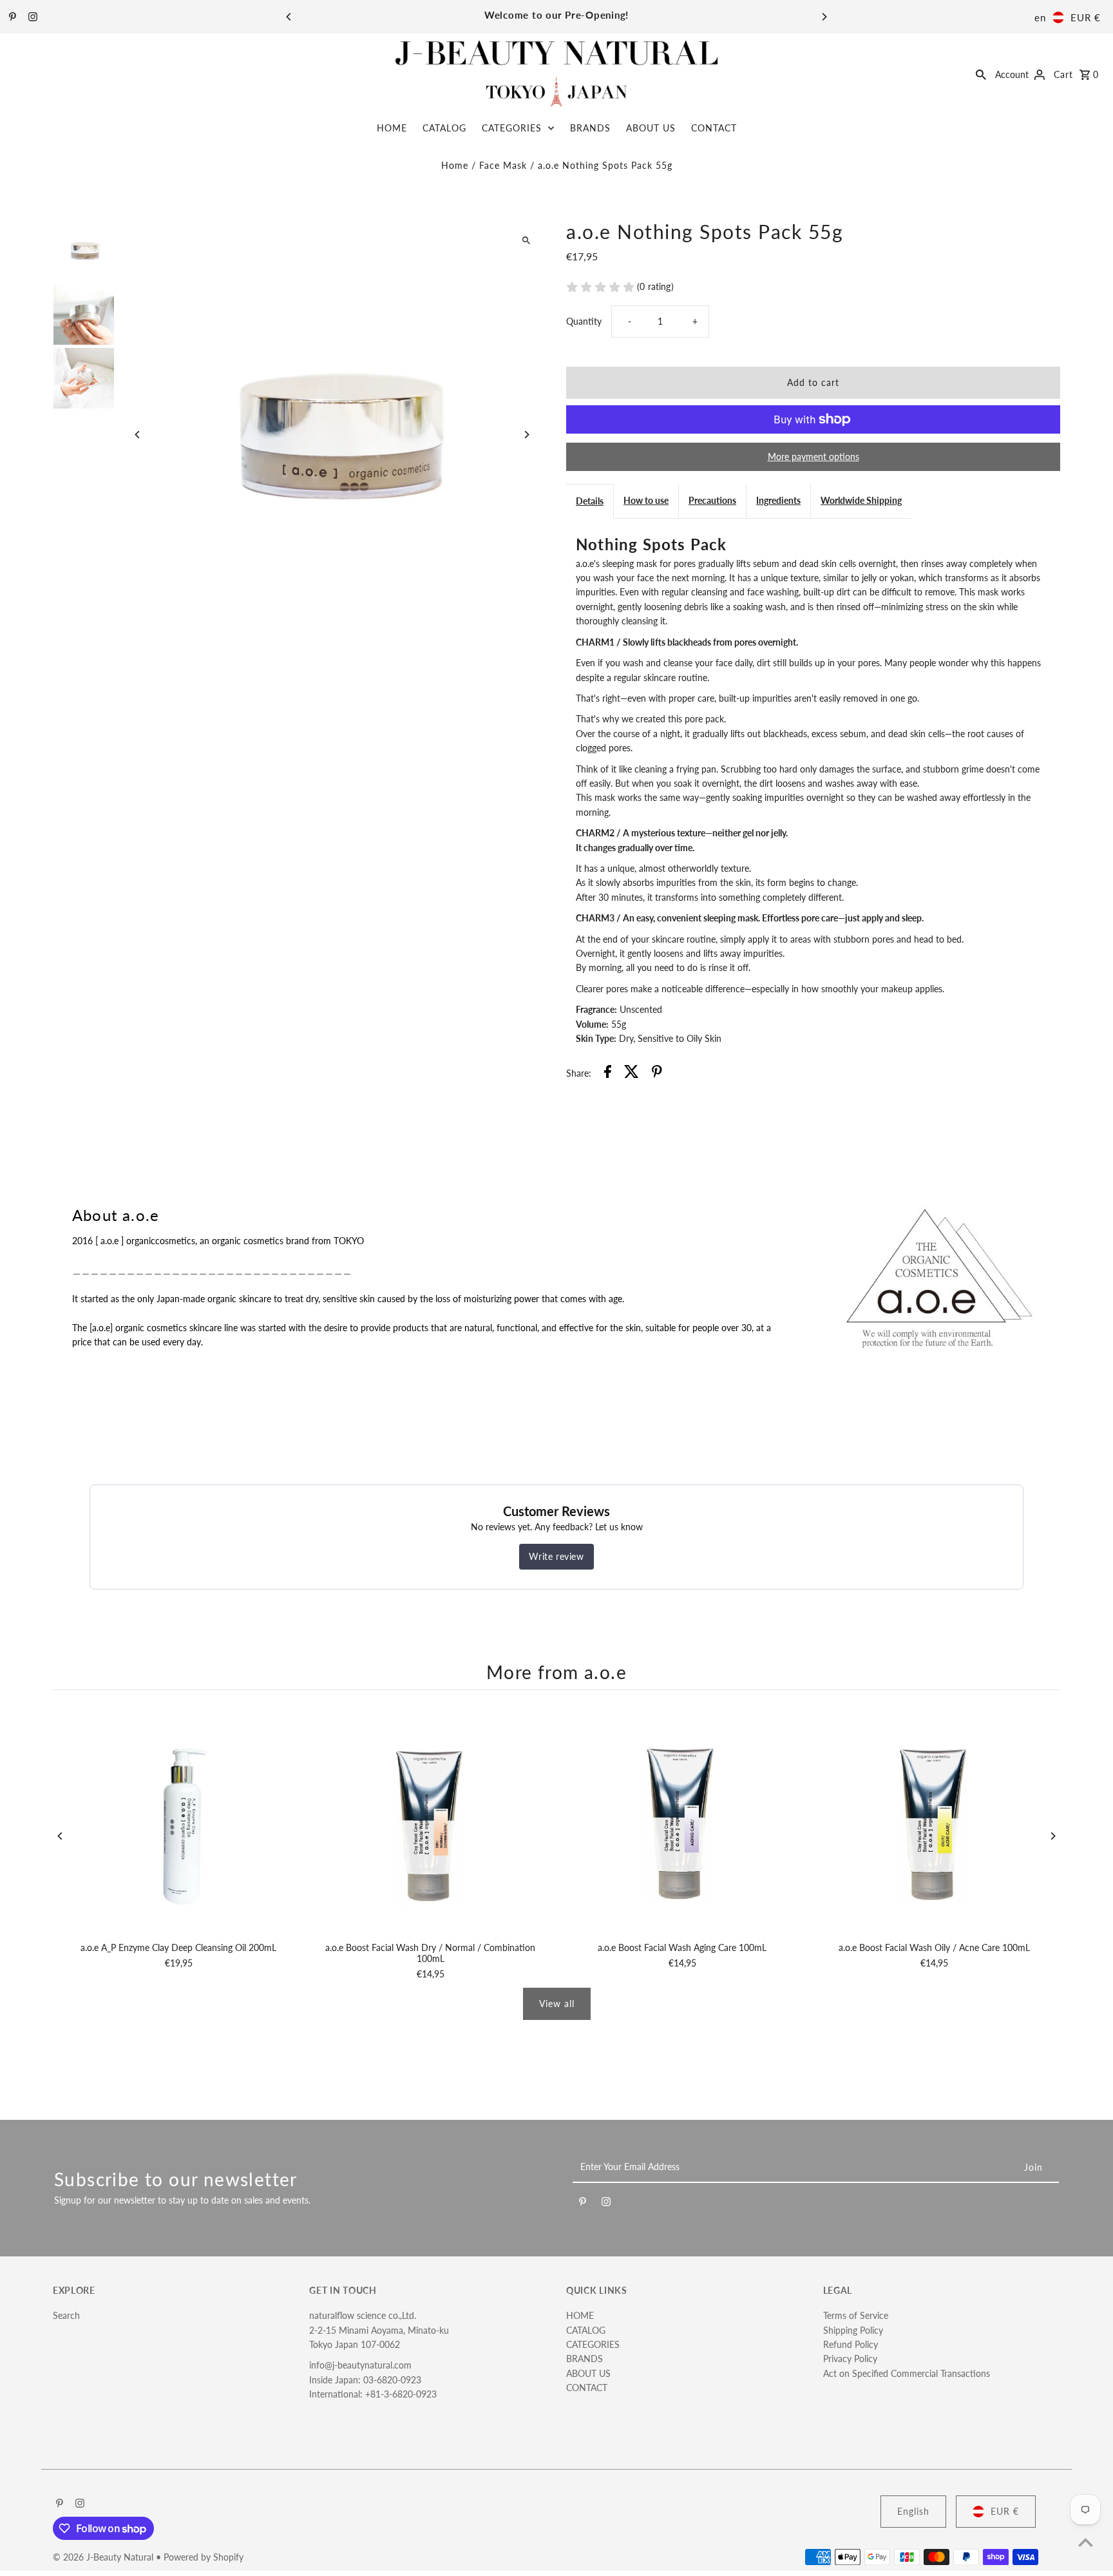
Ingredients (778, 500)
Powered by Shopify (204, 2557)
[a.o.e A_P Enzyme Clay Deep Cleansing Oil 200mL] (179, 1819)
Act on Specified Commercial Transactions (907, 2373)
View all (557, 2004)
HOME (392, 128)
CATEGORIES (512, 128)
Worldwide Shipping (861, 500)
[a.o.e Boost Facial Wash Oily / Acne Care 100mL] (934, 1819)
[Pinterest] (11, 17)
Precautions (712, 500)
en (1040, 17)
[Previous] (289, 17)
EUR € (1086, 17)
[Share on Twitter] (632, 1073)
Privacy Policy (850, 2359)
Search (66, 2315)
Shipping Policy (853, 2330)
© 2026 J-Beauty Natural (104, 2557)
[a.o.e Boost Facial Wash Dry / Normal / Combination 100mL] (431, 1819)
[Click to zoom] (526, 241)
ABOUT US (651, 128)
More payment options (813, 457)
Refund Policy (851, 2344)
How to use (646, 500)
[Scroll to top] (1086, 2542)
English (913, 2511)
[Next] (824, 17)
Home (455, 165)
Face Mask (503, 165)
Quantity (584, 321)
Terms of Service (856, 2315)
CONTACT (714, 128)
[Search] (981, 73)
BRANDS (590, 128)
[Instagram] (31, 17)
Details (590, 501)
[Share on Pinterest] (657, 1073)
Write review (556, 1556)
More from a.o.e (556, 1672)
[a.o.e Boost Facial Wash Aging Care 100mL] (682, 1819)
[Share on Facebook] (608, 1073)
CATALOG (444, 128)
